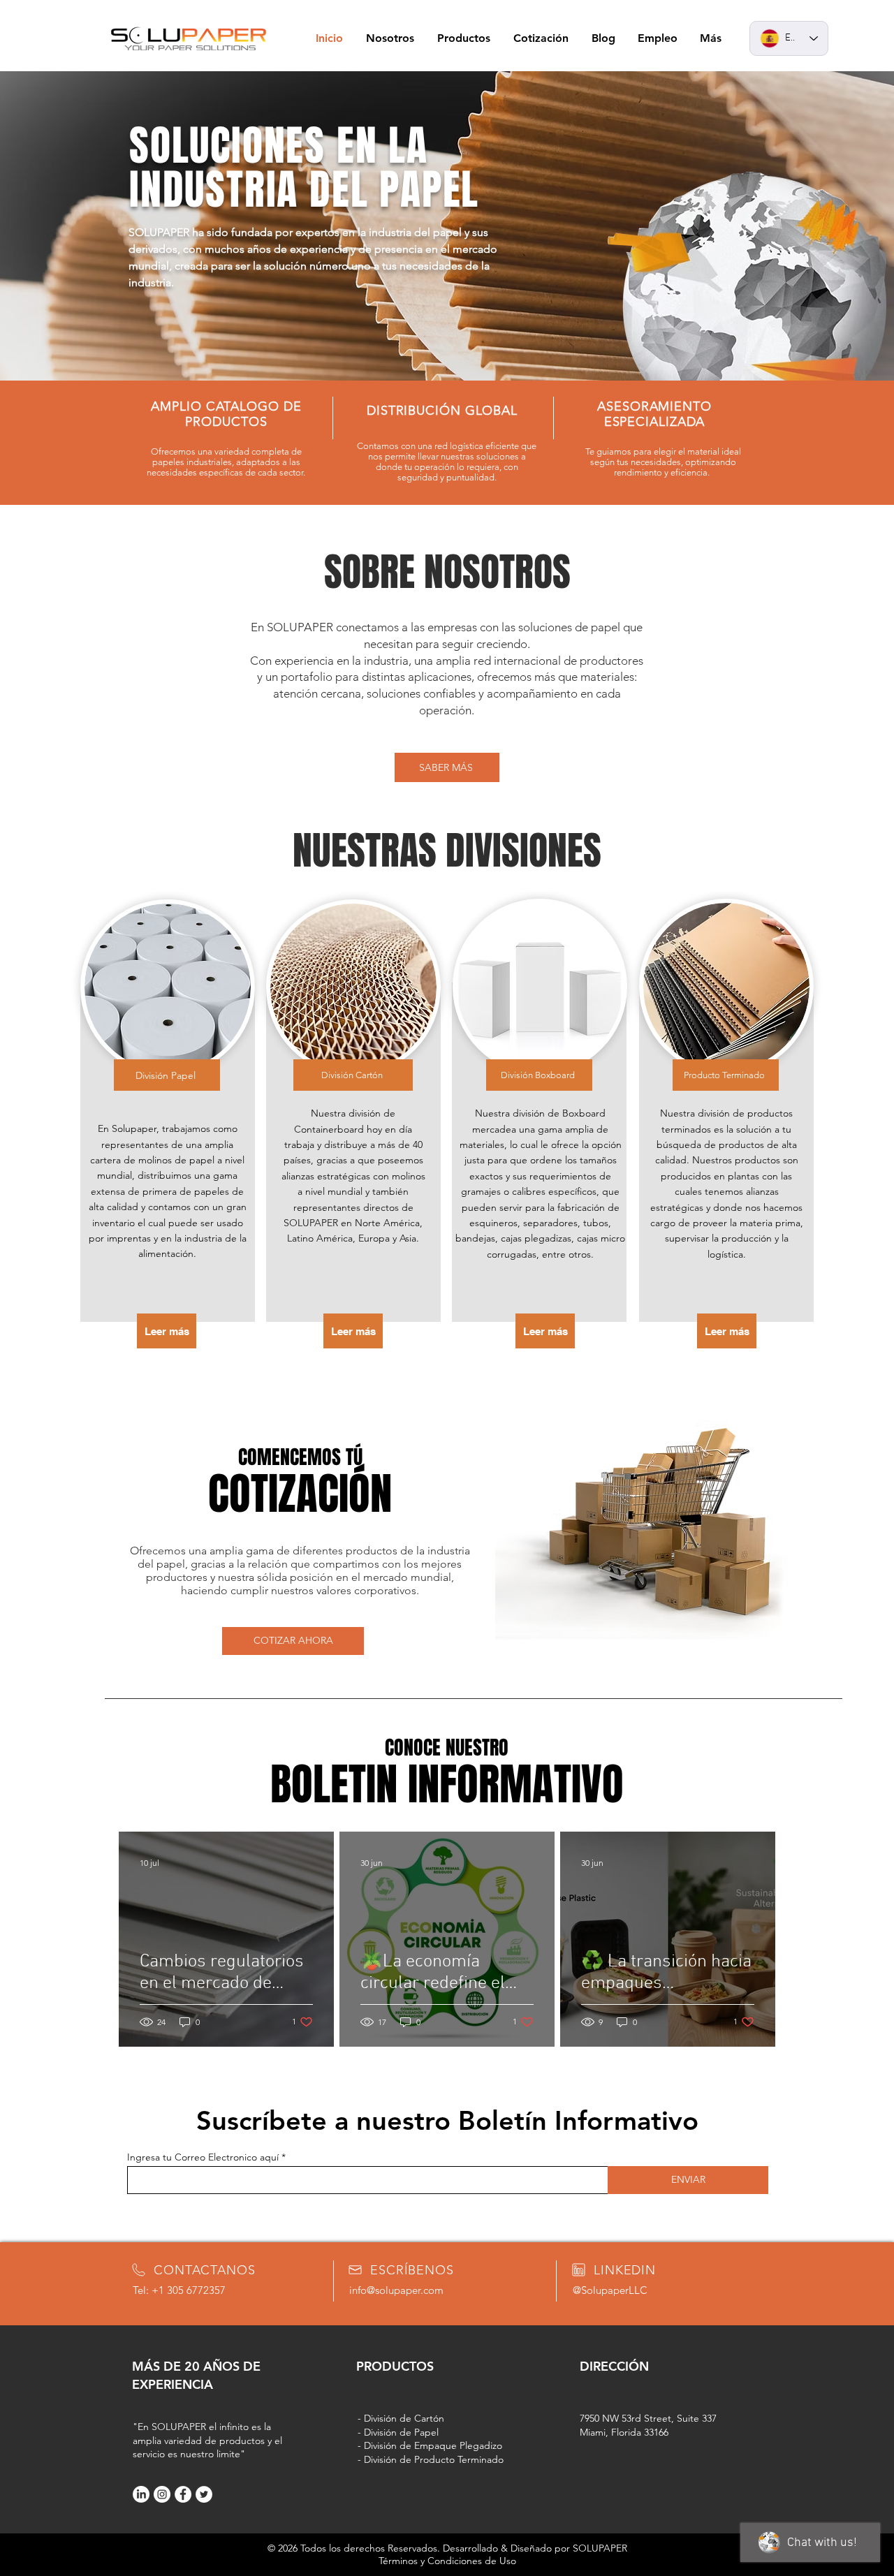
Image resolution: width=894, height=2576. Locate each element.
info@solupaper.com (396, 2290)
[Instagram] (162, 2494)
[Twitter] (204, 2494)
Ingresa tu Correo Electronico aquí (203, 2157)
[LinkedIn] (141, 2494)
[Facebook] (183, 2494)
